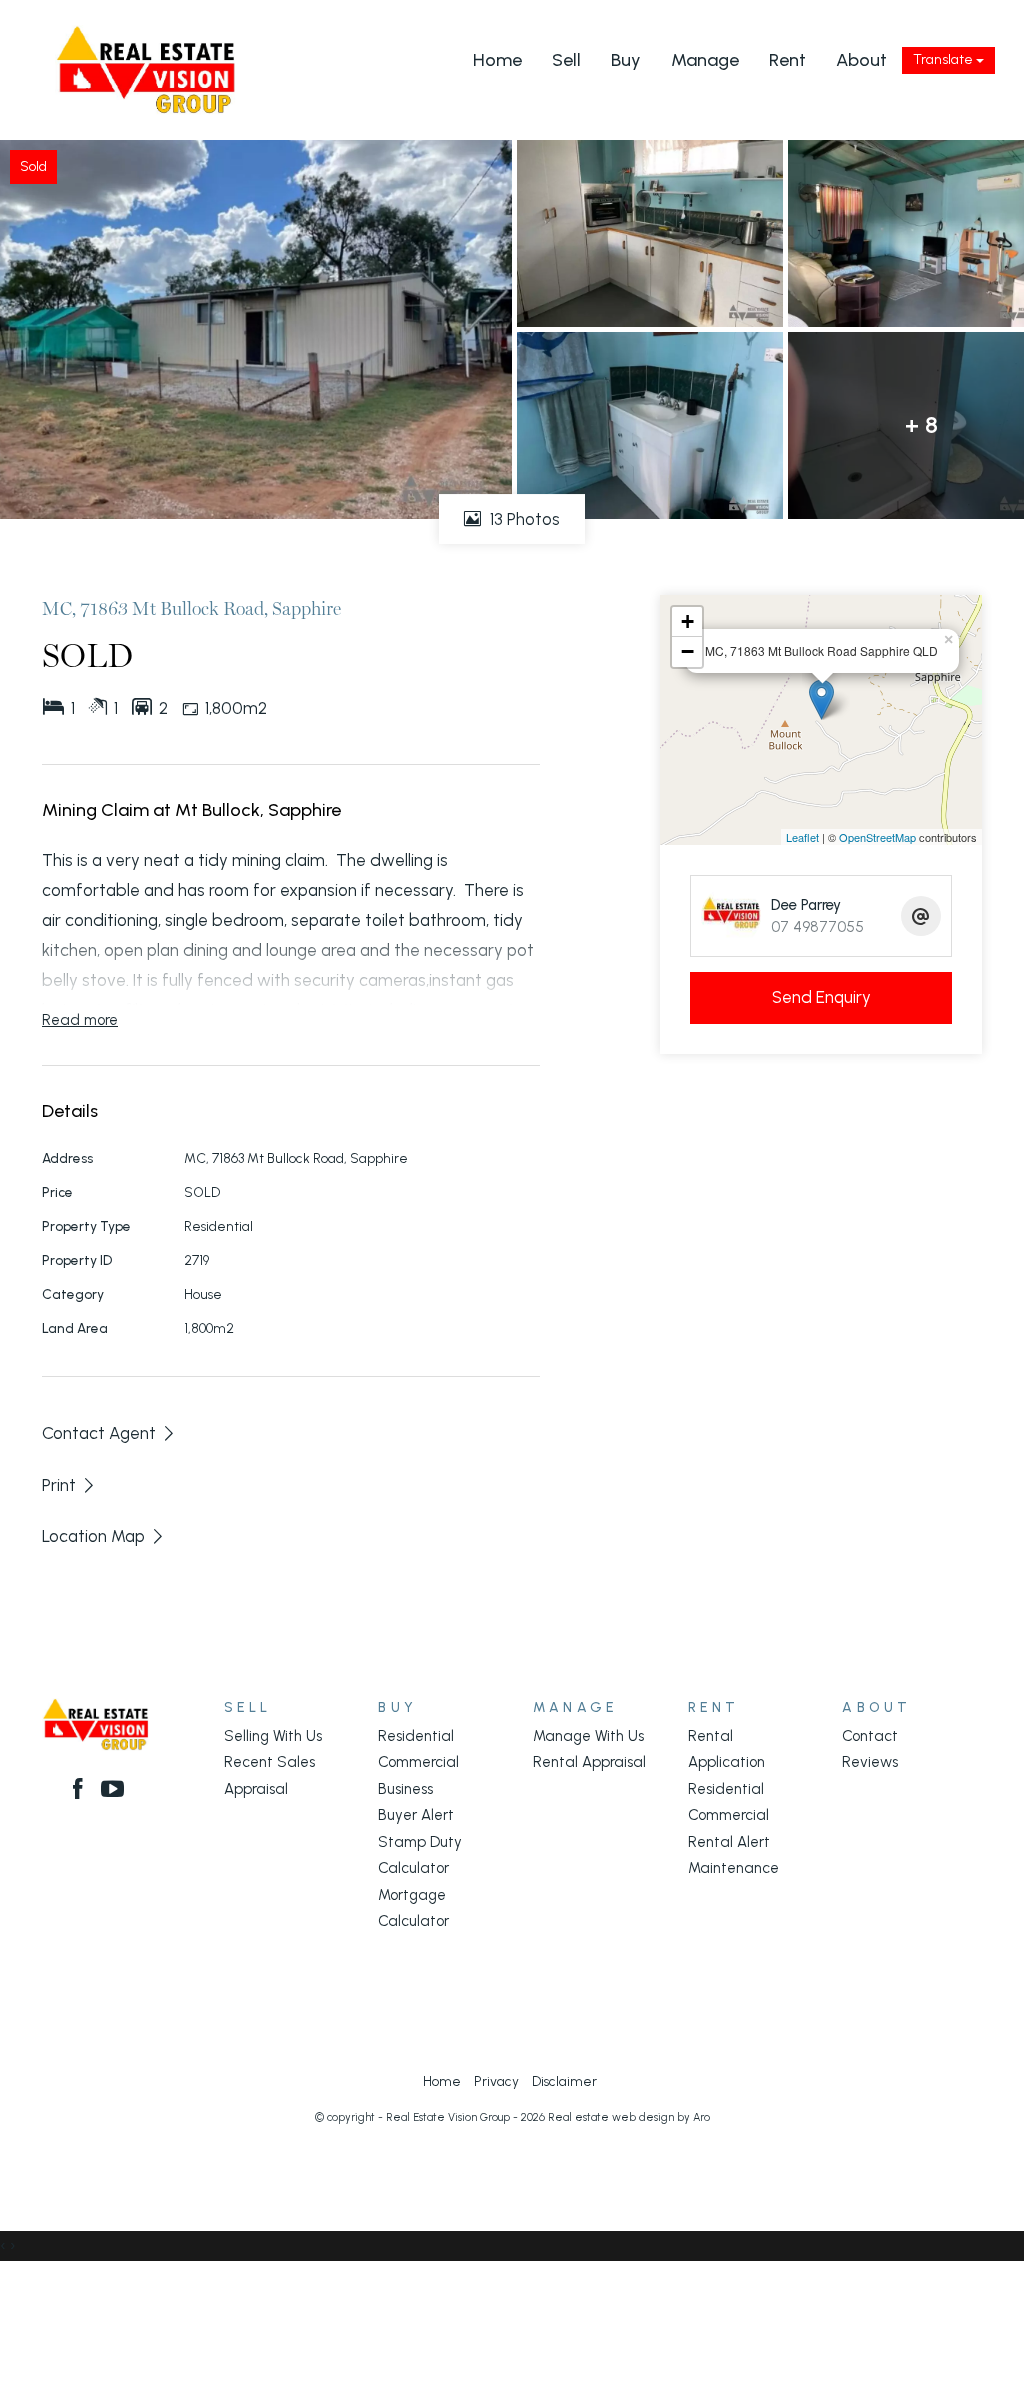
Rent (787, 60)
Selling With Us (273, 1736)
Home (497, 60)
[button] (69, 1485)
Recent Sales (269, 1762)
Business (405, 1789)
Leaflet (802, 837)
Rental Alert (729, 1842)
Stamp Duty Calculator (420, 1855)
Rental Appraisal (589, 1762)
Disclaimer (564, 2081)
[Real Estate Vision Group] (145, 68)
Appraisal (256, 1789)
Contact (870, 1736)
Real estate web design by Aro (629, 2117)
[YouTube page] (113, 1791)
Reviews (870, 1762)
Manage (705, 60)
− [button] (687, 651)
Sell (566, 60)
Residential (416, 1736)
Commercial (418, 1762)
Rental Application (726, 1749)
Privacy (496, 2081)
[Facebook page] (81, 1791)
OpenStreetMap (877, 837)
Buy (626, 60)
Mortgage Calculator (413, 1908)
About (861, 60)
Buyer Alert (416, 1815)
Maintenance (733, 1868)
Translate (944, 59)
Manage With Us (588, 1736)
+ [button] (687, 621)
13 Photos (523, 519)
